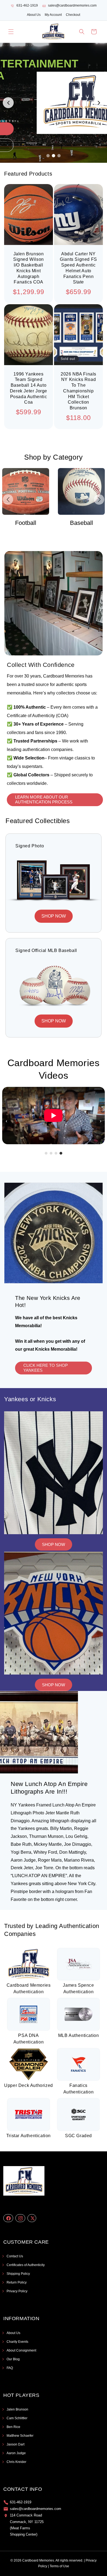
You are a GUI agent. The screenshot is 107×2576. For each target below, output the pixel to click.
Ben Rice (13, 2427)
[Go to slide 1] (48, 156)
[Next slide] (99, 103)
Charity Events (17, 2342)
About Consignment (21, 2350)
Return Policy (17, 2282)
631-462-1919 (27, 5)
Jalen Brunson (17, 2409)
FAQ (10, 2368)
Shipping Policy (18, 2274)
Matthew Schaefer (20, 2436)
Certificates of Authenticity (26, 2265)
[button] (11, 32)
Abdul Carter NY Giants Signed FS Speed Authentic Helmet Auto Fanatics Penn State (78, 268)
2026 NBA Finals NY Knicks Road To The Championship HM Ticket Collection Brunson (78, 391)
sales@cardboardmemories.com (72, 5)
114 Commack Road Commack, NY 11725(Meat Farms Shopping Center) (27, 2525)
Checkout (73, 15)
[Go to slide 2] (54, 156)
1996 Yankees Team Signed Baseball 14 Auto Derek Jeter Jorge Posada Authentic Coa (29, 388)
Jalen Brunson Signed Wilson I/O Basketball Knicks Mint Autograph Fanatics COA (29, 268)
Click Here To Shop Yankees (46, 1368)
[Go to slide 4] (61, 1153)
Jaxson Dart (16, 2444)
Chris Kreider (16, 2462)
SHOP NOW (54, 916)
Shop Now (54, 1544)
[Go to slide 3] (59, 156)
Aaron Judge (16, 2453)
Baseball (26, 523)
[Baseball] (26, 491)
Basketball (81, 523)
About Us (34, 15)
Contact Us (15, 2256)
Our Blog (13, 2359)
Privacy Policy (17, 2291)
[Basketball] (81, 491)
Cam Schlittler (17, 2418)
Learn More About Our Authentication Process (44, 799)
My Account (53, 15)
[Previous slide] (8, 103)
